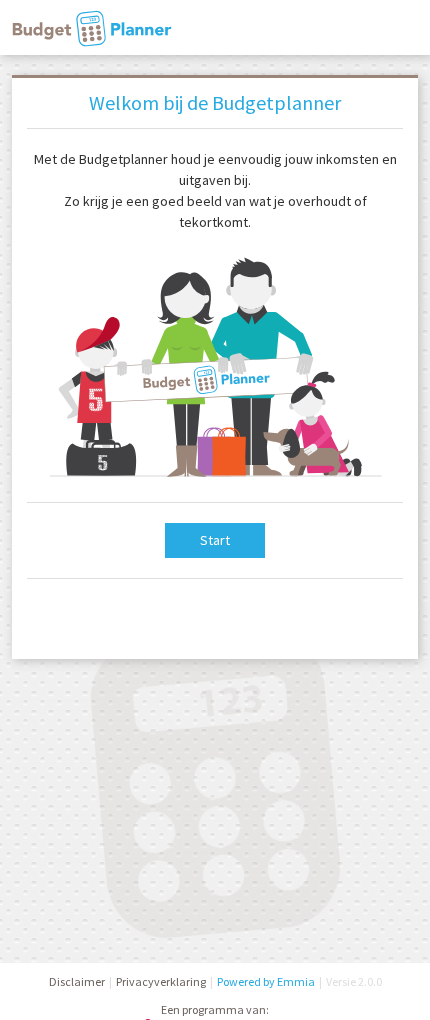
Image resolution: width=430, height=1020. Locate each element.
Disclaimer (77, 981)
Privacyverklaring (161, 981)
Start (215, 540)
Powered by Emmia (266, 981)
